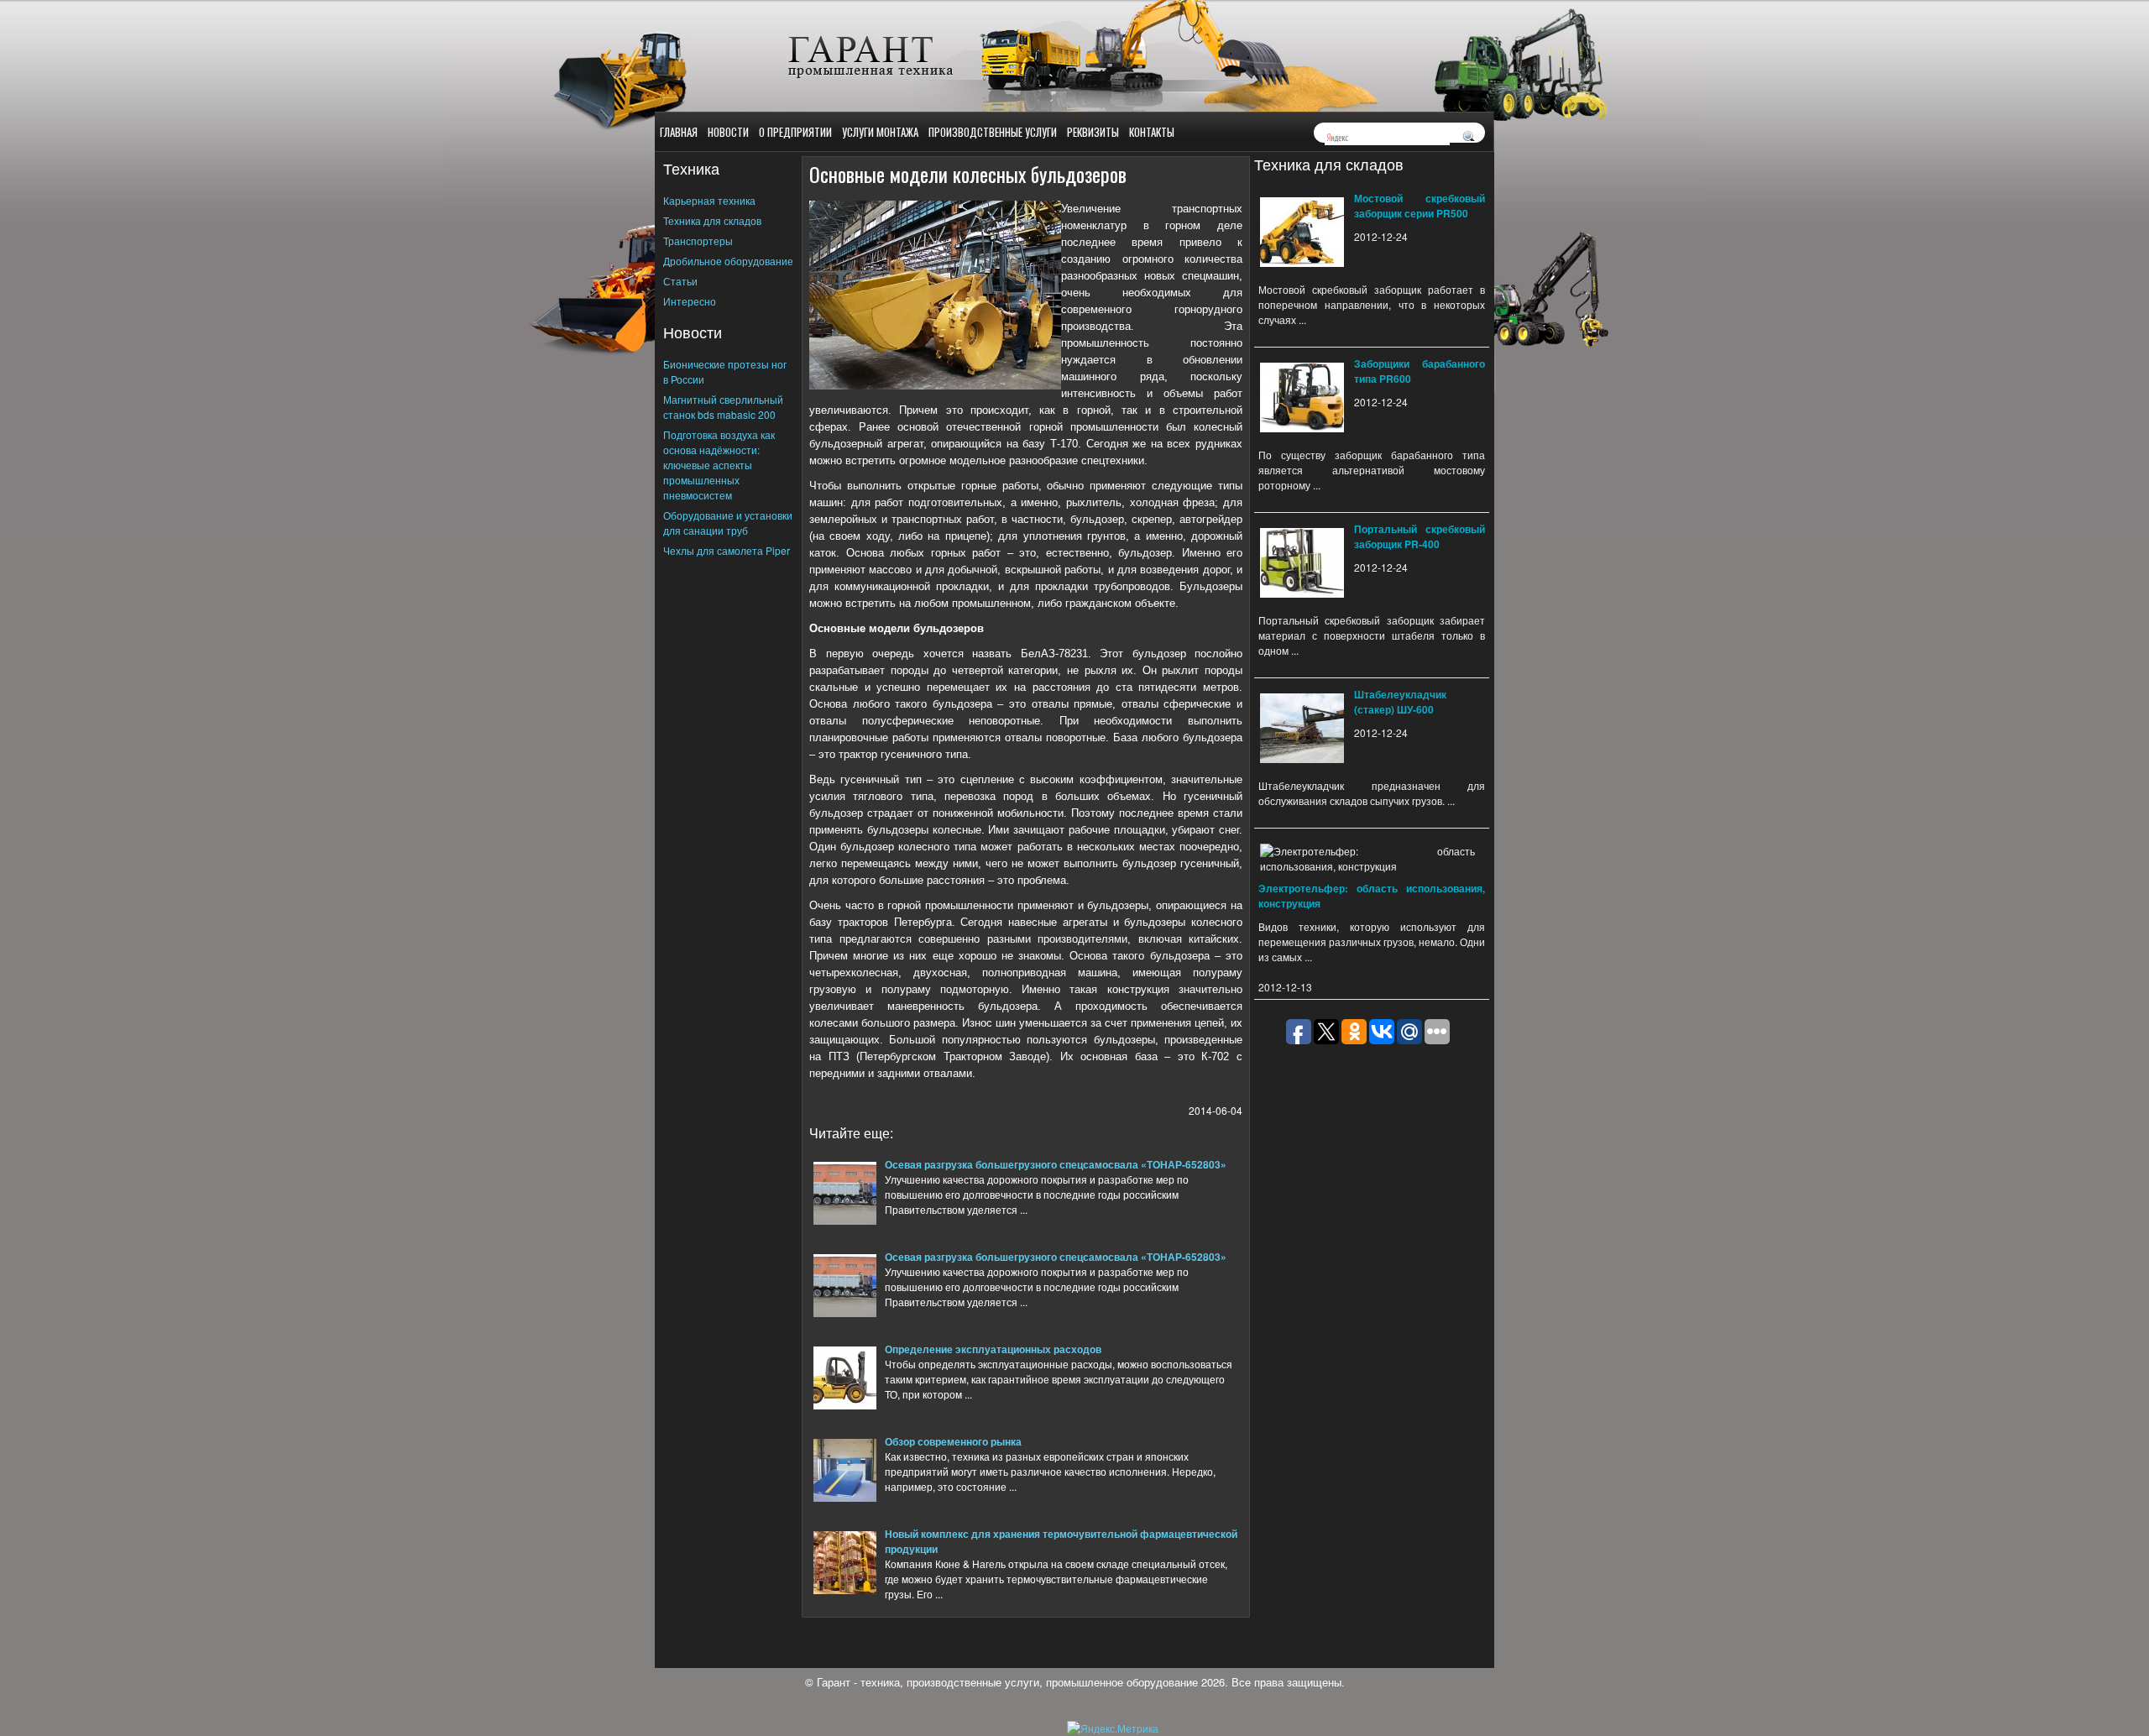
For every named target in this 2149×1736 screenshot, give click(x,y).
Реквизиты (1093, 132)
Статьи (680, 281)
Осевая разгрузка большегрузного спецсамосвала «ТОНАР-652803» (1056, 1164)
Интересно (690, 301)
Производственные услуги (993, 132)
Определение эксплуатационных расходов (993, 1349)
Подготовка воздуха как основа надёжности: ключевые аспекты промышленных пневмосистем (719, 465)
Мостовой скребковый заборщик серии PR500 (1420, 206)
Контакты (1152, 132)
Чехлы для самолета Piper (727, 550)
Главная (679, 132)
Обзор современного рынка (953, 1441)
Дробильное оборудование (728, 261)
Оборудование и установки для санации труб (728, 523)
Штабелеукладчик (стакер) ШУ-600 (1400, 702)
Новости (728, 132)
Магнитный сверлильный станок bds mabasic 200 (723, 407)
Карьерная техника (709, 200)
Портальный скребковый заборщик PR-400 (1420, 536)
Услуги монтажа (880, 132)
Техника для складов (712, 220)
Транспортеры (698, 241)
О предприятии (795, 132)
